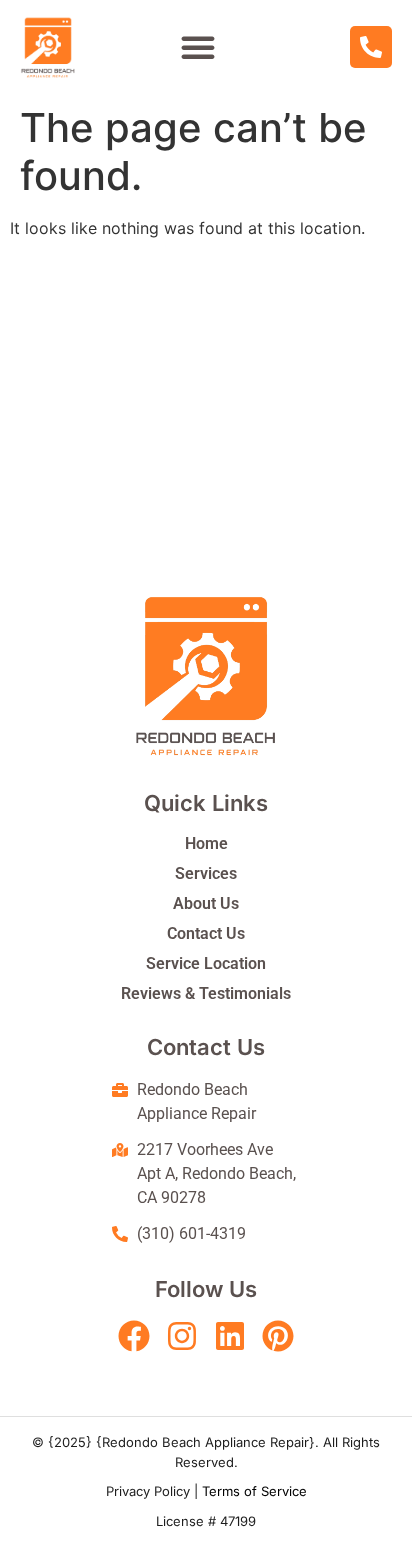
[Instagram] (182, 1336)
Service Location (206, 963)
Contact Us (206, 933)
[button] (198, 47)
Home (206, 843)
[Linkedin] (230, 1336)
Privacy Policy (148, 1491)
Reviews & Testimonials (206, 993)
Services (206, 873)
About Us (206, 903)
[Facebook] (134, 1336)
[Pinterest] (278, 1336)
